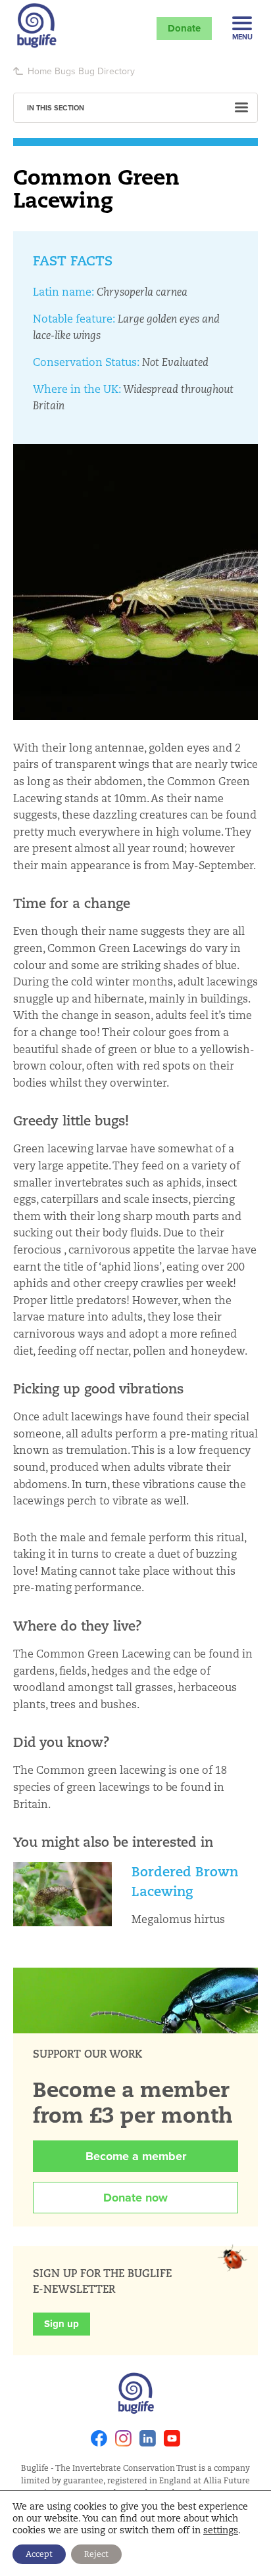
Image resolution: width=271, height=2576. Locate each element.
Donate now (135, 2198)
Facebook (99, 2438)
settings (221, 2530)
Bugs (65, 71)
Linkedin (148, 2438)
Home (40, 71)
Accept (39, 2554)
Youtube (172, 2438)
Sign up (62, 2324)
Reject (96, 2554)
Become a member (136, 2156)
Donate (184, 28)
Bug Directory (107, 71)
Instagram (123, 2438)
